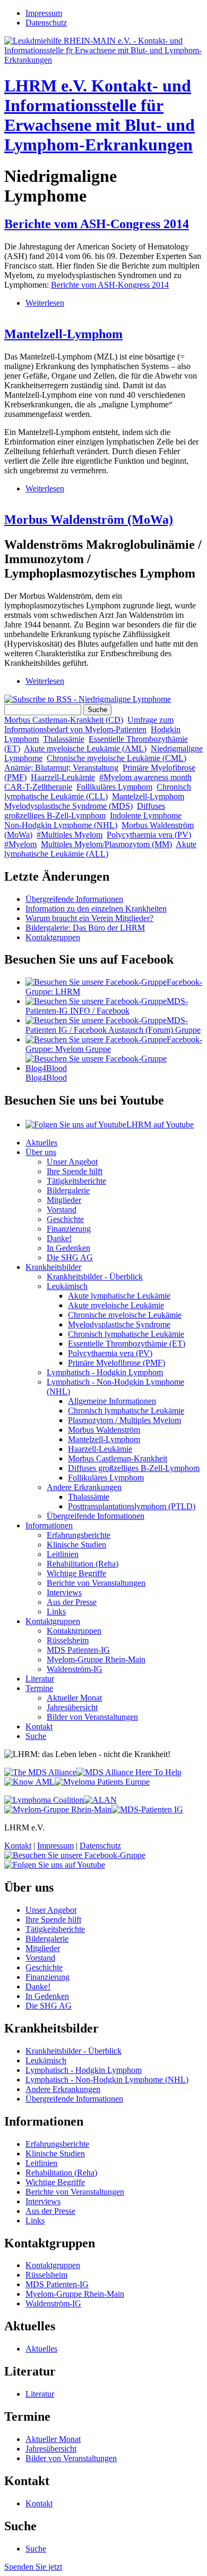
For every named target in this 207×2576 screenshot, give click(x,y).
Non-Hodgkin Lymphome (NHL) (61, 825)
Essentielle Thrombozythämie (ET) (127, 1344)
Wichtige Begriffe (76, 1573)
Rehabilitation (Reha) (83, 1564)
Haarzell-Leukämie (63, 777)
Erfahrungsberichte (79, 1535)
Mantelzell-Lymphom (63, 334)
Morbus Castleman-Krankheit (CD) (64, 720)
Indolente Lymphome (146, 816)
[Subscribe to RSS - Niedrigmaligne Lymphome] (88, 699)
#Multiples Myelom (70, 835)
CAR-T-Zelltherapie (38, 787)
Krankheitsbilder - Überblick (95, 1277)
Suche (36, 1736)
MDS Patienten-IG (78, 1650)
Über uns (41, 1152)
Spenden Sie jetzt (33, 2567)
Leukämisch (67, 1286)
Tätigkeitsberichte (76, 1181)
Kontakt (39, 1726)
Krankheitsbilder (53, 1267)
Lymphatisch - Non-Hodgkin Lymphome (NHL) (107, 2080)
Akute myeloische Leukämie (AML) (85, 748)
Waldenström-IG (75, 1669)
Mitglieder (64, 1200)
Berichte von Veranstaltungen (96, 1583)
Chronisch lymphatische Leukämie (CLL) (98, 792)
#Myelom (20, 844)
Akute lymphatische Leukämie (119, 1296)
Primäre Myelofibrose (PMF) (117, 1363)
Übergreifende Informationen (74, 899)
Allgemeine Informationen (112, 1401)
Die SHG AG (70, 1257)
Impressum (44, 13)
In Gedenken (68, 1248)
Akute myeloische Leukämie (116, 1305)
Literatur (40, 1679)
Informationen (49, 1525)
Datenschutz (46, 23)
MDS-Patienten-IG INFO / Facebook (107, 1006)
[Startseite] (103, 60)
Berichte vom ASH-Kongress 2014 (110, 285)
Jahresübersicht (72, 1707)
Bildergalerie (68, 1190)
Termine (39, 1688)
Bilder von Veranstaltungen (92, 1717)
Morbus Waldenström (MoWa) (89, 520)
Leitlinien (63, 1554)
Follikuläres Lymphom (114, 787)
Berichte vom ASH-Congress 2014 (97, 224)
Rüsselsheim (68, 1640)
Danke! (59, 1238)
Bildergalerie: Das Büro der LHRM (85, 928)
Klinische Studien (76, 1545)
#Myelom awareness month (145, 777)
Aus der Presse (72, 1602)
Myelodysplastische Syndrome (119, 1324)
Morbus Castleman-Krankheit (118, 1458)
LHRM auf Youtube (160, 1124)
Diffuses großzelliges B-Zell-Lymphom (85, 811)
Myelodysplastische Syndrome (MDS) (68, 806)
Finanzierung (69, 1229)
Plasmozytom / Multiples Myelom (124, 1420)
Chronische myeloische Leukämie (125, 1315)
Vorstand (62, 1210)
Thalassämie (64, 739)
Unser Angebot (72, 1162)
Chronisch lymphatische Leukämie (126, 1334)
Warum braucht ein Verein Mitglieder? (89, 918)
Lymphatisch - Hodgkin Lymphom (105, 1372)
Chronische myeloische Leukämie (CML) (117, 758)
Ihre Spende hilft (75, 1171)
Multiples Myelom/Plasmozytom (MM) (106, 844)
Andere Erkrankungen (84, 1487)
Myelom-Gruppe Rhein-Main (96, 1659)
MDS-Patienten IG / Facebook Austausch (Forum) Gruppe (113, 1025)
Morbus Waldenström (104, 1430)
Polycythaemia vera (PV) (149, 835)
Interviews (64, 1592)
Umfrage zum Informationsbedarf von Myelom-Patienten (89, 725)
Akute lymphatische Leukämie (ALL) (100, 849)
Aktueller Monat (74, 1698)
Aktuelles (41, 1143)
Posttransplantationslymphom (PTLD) (132, 1506)
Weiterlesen (45, 303)
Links (56, 1612)
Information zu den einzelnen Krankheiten (96, 909)
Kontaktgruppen (53, 937)
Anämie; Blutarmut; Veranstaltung (61, 768)
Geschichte (65, 1219)
